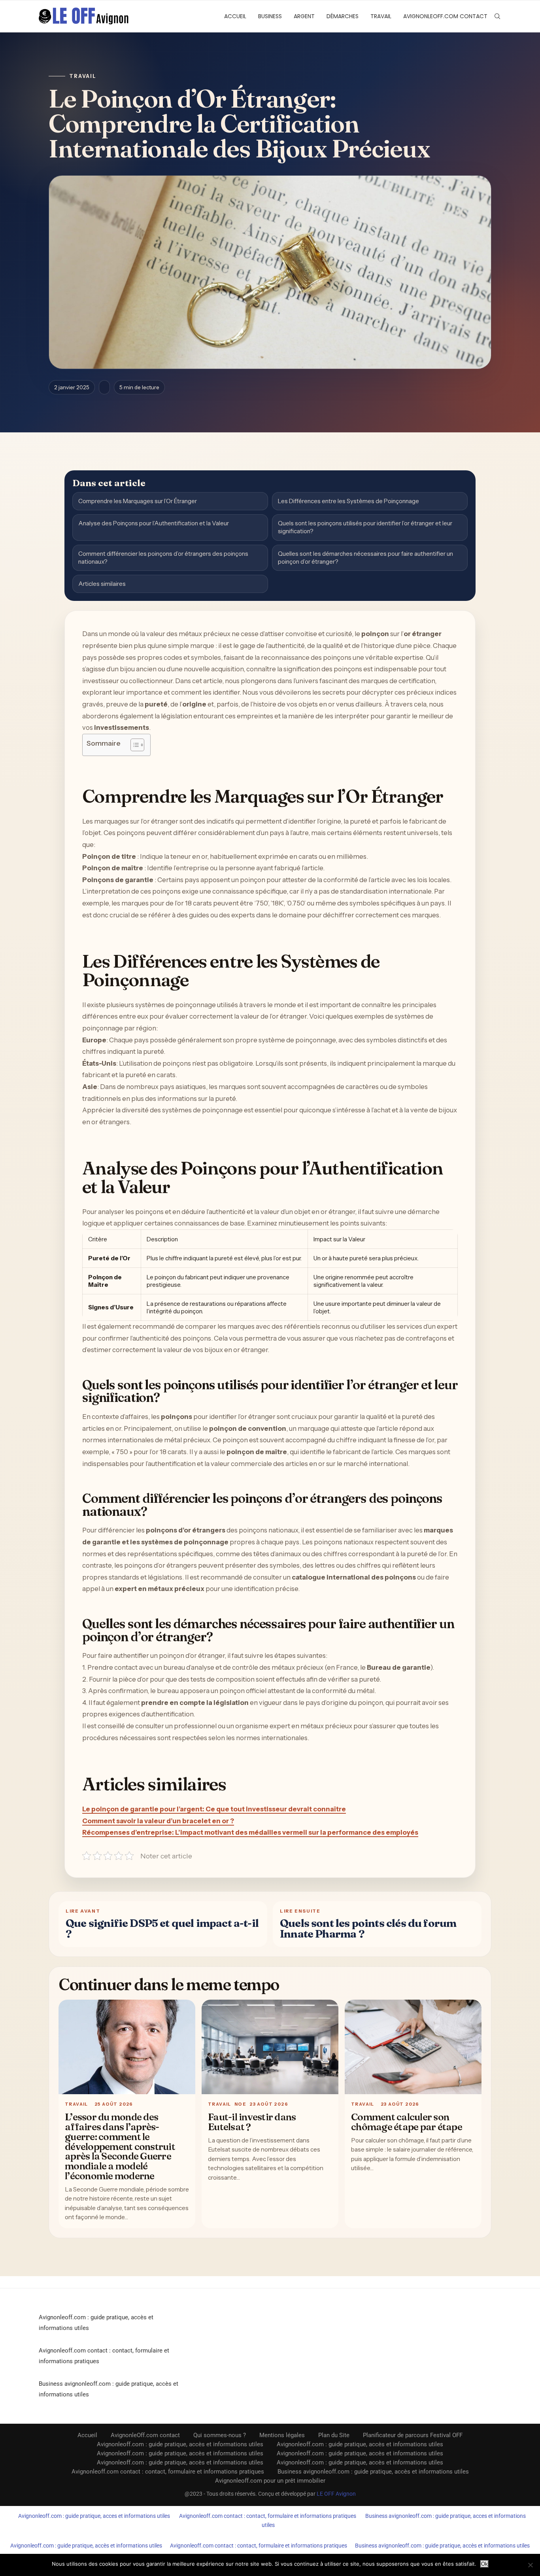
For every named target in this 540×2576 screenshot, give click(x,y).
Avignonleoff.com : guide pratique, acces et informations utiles (94, 2516)
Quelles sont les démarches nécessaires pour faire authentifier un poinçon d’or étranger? (365, 558)
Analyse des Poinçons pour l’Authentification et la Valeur (154, 523)
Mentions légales (282, 2435)
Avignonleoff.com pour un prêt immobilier (270, 2481)
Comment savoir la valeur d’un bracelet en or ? (158, 1821)
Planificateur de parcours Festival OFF (413, 2435)
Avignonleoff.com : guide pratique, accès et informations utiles (180, 2444)
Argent (304, 16)
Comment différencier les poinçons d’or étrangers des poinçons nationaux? (163, 558)
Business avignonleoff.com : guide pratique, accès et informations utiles (373, 2472)
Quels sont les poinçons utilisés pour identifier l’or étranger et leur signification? (365, 527)
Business (270, 16)
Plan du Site (334, 2435)
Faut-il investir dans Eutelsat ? (252, 2122)
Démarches (343, 16)
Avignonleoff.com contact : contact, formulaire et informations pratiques (168, 2472)
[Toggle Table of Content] (133, 745)
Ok (484, 2564)
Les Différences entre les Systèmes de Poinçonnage (348, 501)
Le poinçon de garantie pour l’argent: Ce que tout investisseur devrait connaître (214, 1809)
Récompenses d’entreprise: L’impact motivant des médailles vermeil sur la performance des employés (250, 1832)
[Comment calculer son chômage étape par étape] (413, 2047)
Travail (381, 16)
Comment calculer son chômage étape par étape (407, 2122)
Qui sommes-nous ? (220, 2435)
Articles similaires (102, 584)
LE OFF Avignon (336, 2494)
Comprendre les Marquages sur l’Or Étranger (138, 501)
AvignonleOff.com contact (445, 16)
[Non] (530, 2565)
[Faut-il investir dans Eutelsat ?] (270, 2047)
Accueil (235, 16)
